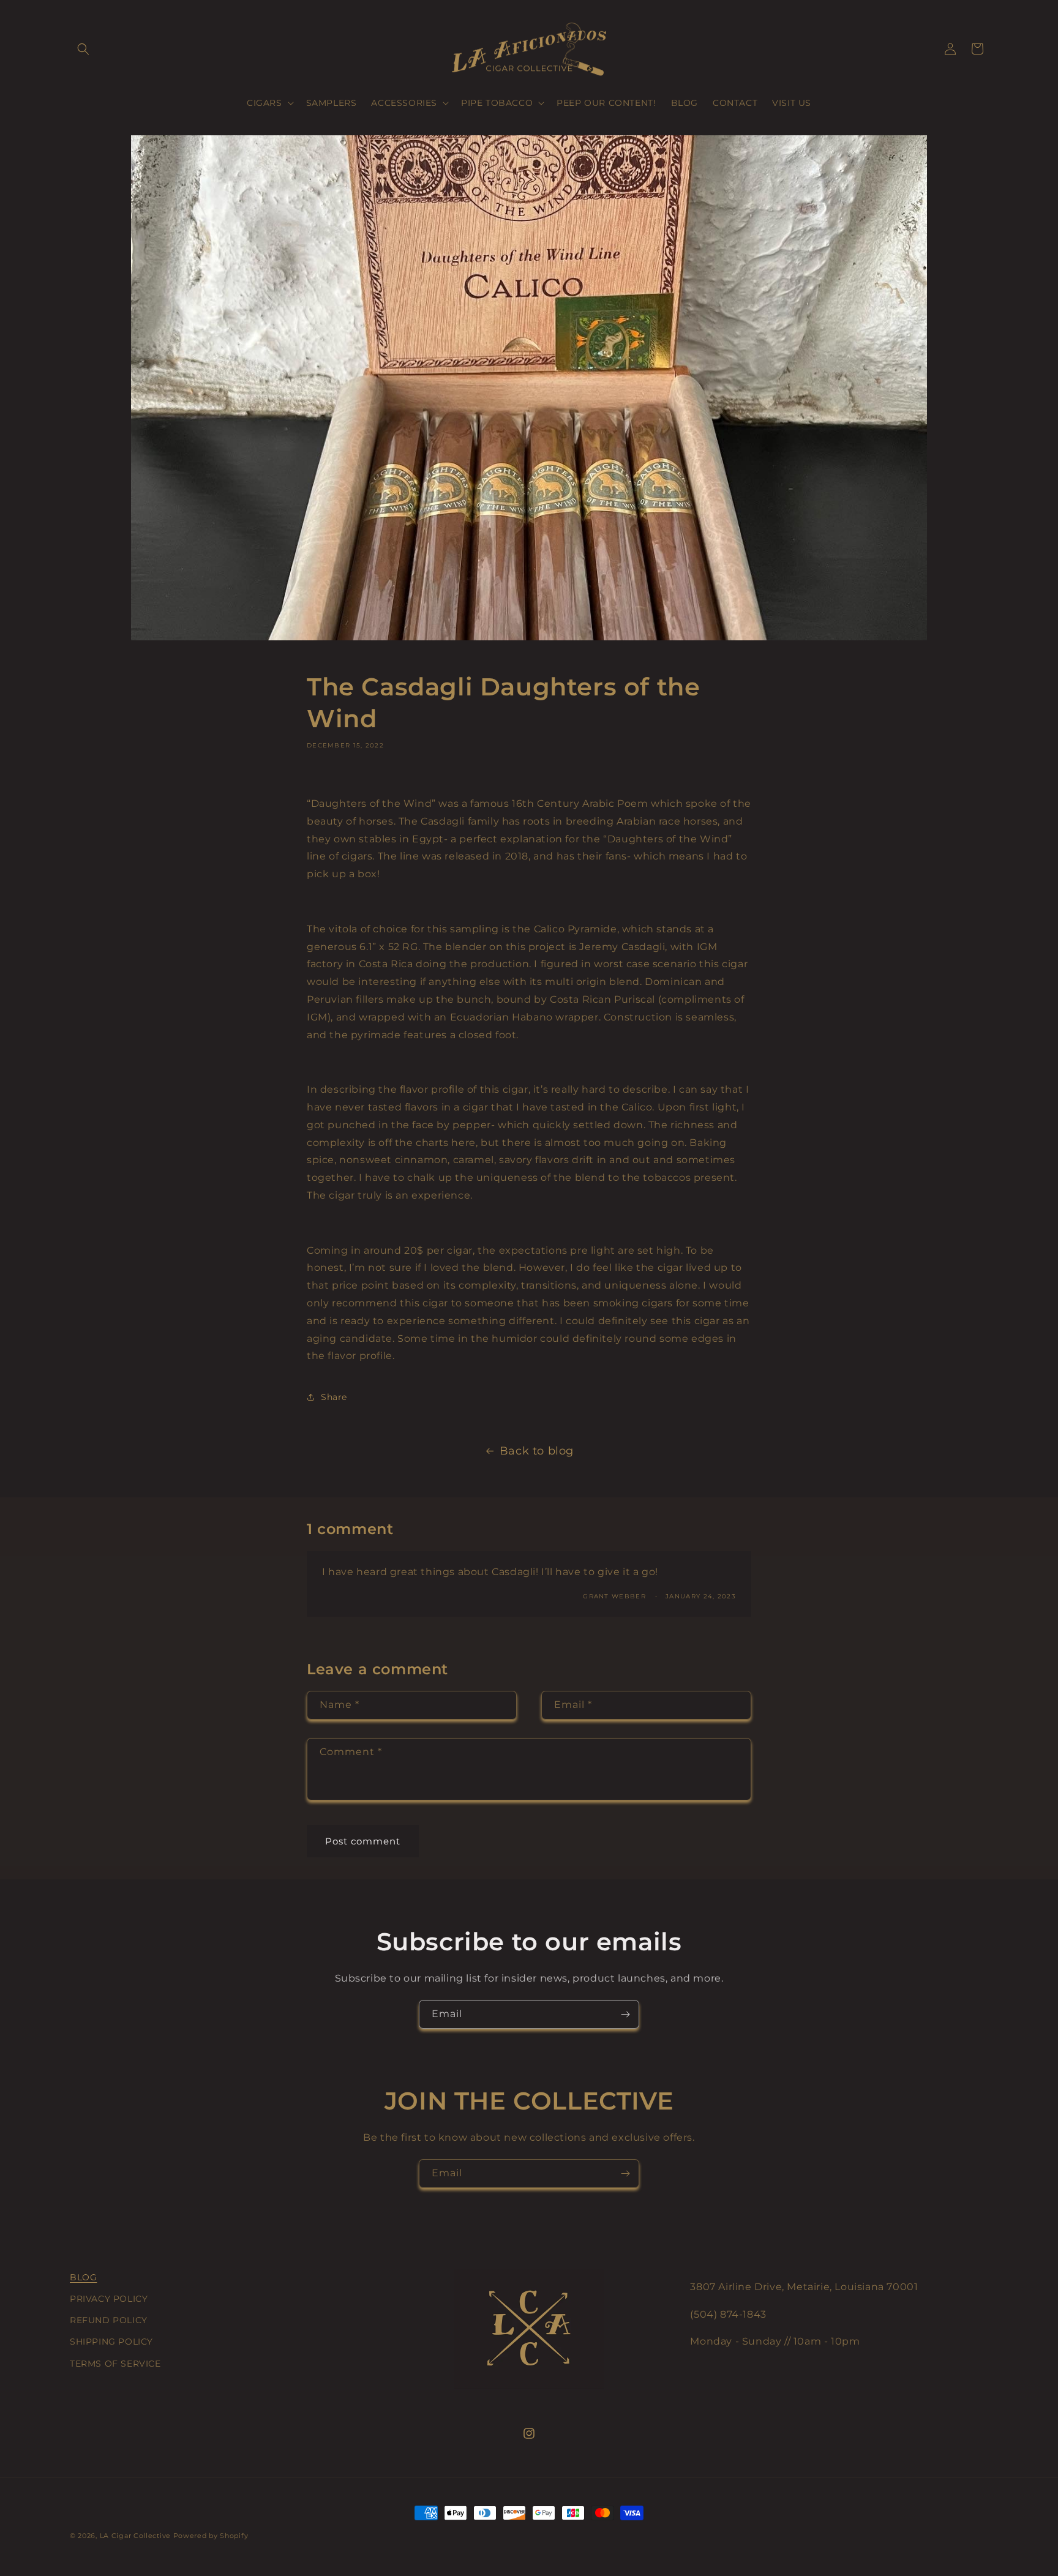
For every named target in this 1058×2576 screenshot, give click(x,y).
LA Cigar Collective (135, 2536)
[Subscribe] (625, 2014)
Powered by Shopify (211, 2536)
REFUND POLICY (109, 2320)
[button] (83, 49)
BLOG (83, 2277)
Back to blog (537, 1451)
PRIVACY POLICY (109, 2299)
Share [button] (334, 1397)
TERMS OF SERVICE (115, 2364)
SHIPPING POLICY (111, 2342)
